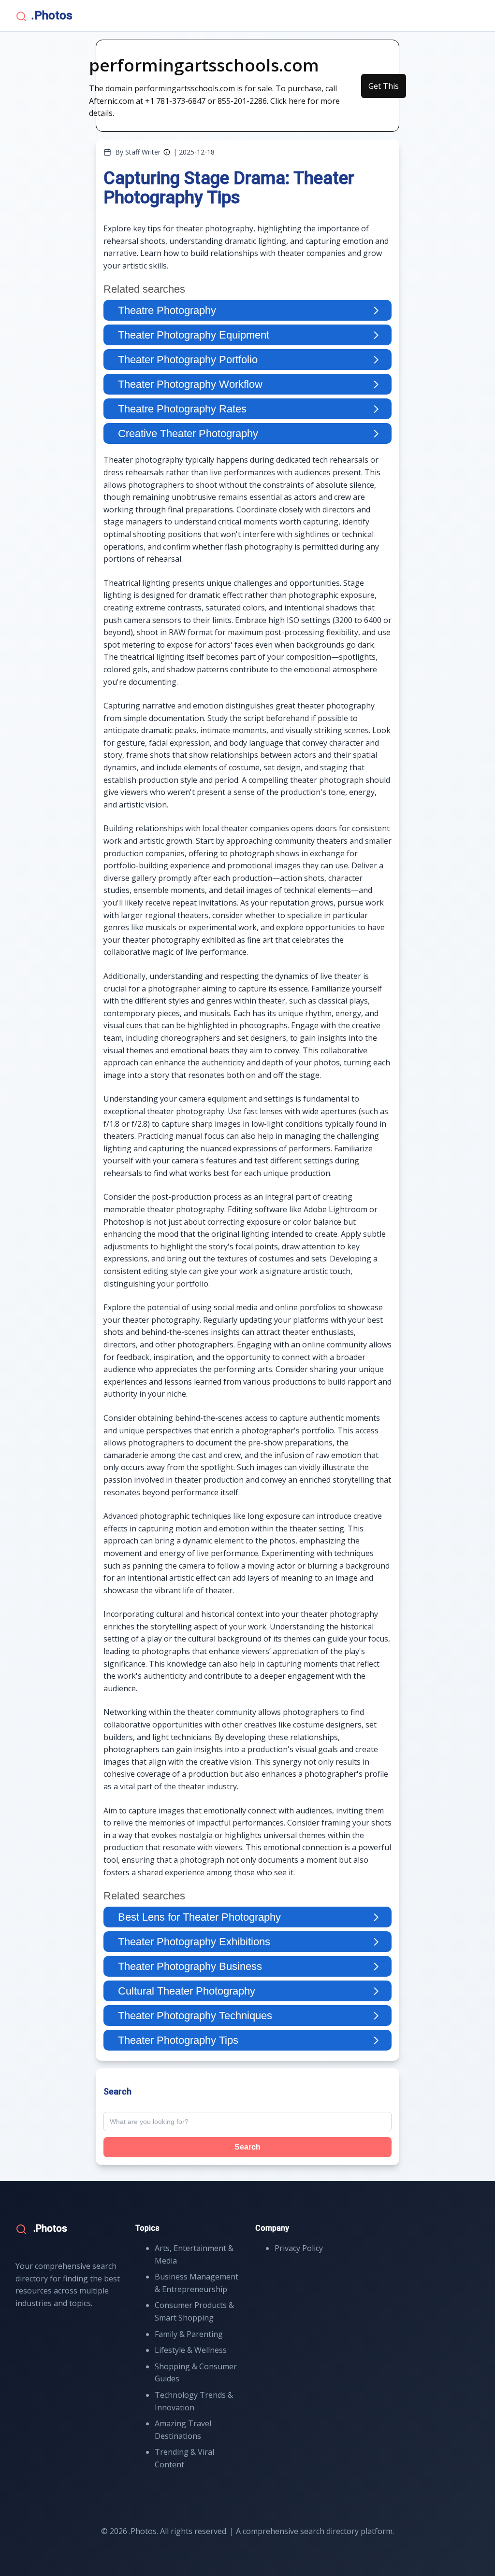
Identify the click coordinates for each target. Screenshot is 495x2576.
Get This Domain (384, 89)
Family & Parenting (189, 2334)
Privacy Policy (299, 2248)
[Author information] (167, 152)
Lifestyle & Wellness (191, 2350)
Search (247, 2147)
